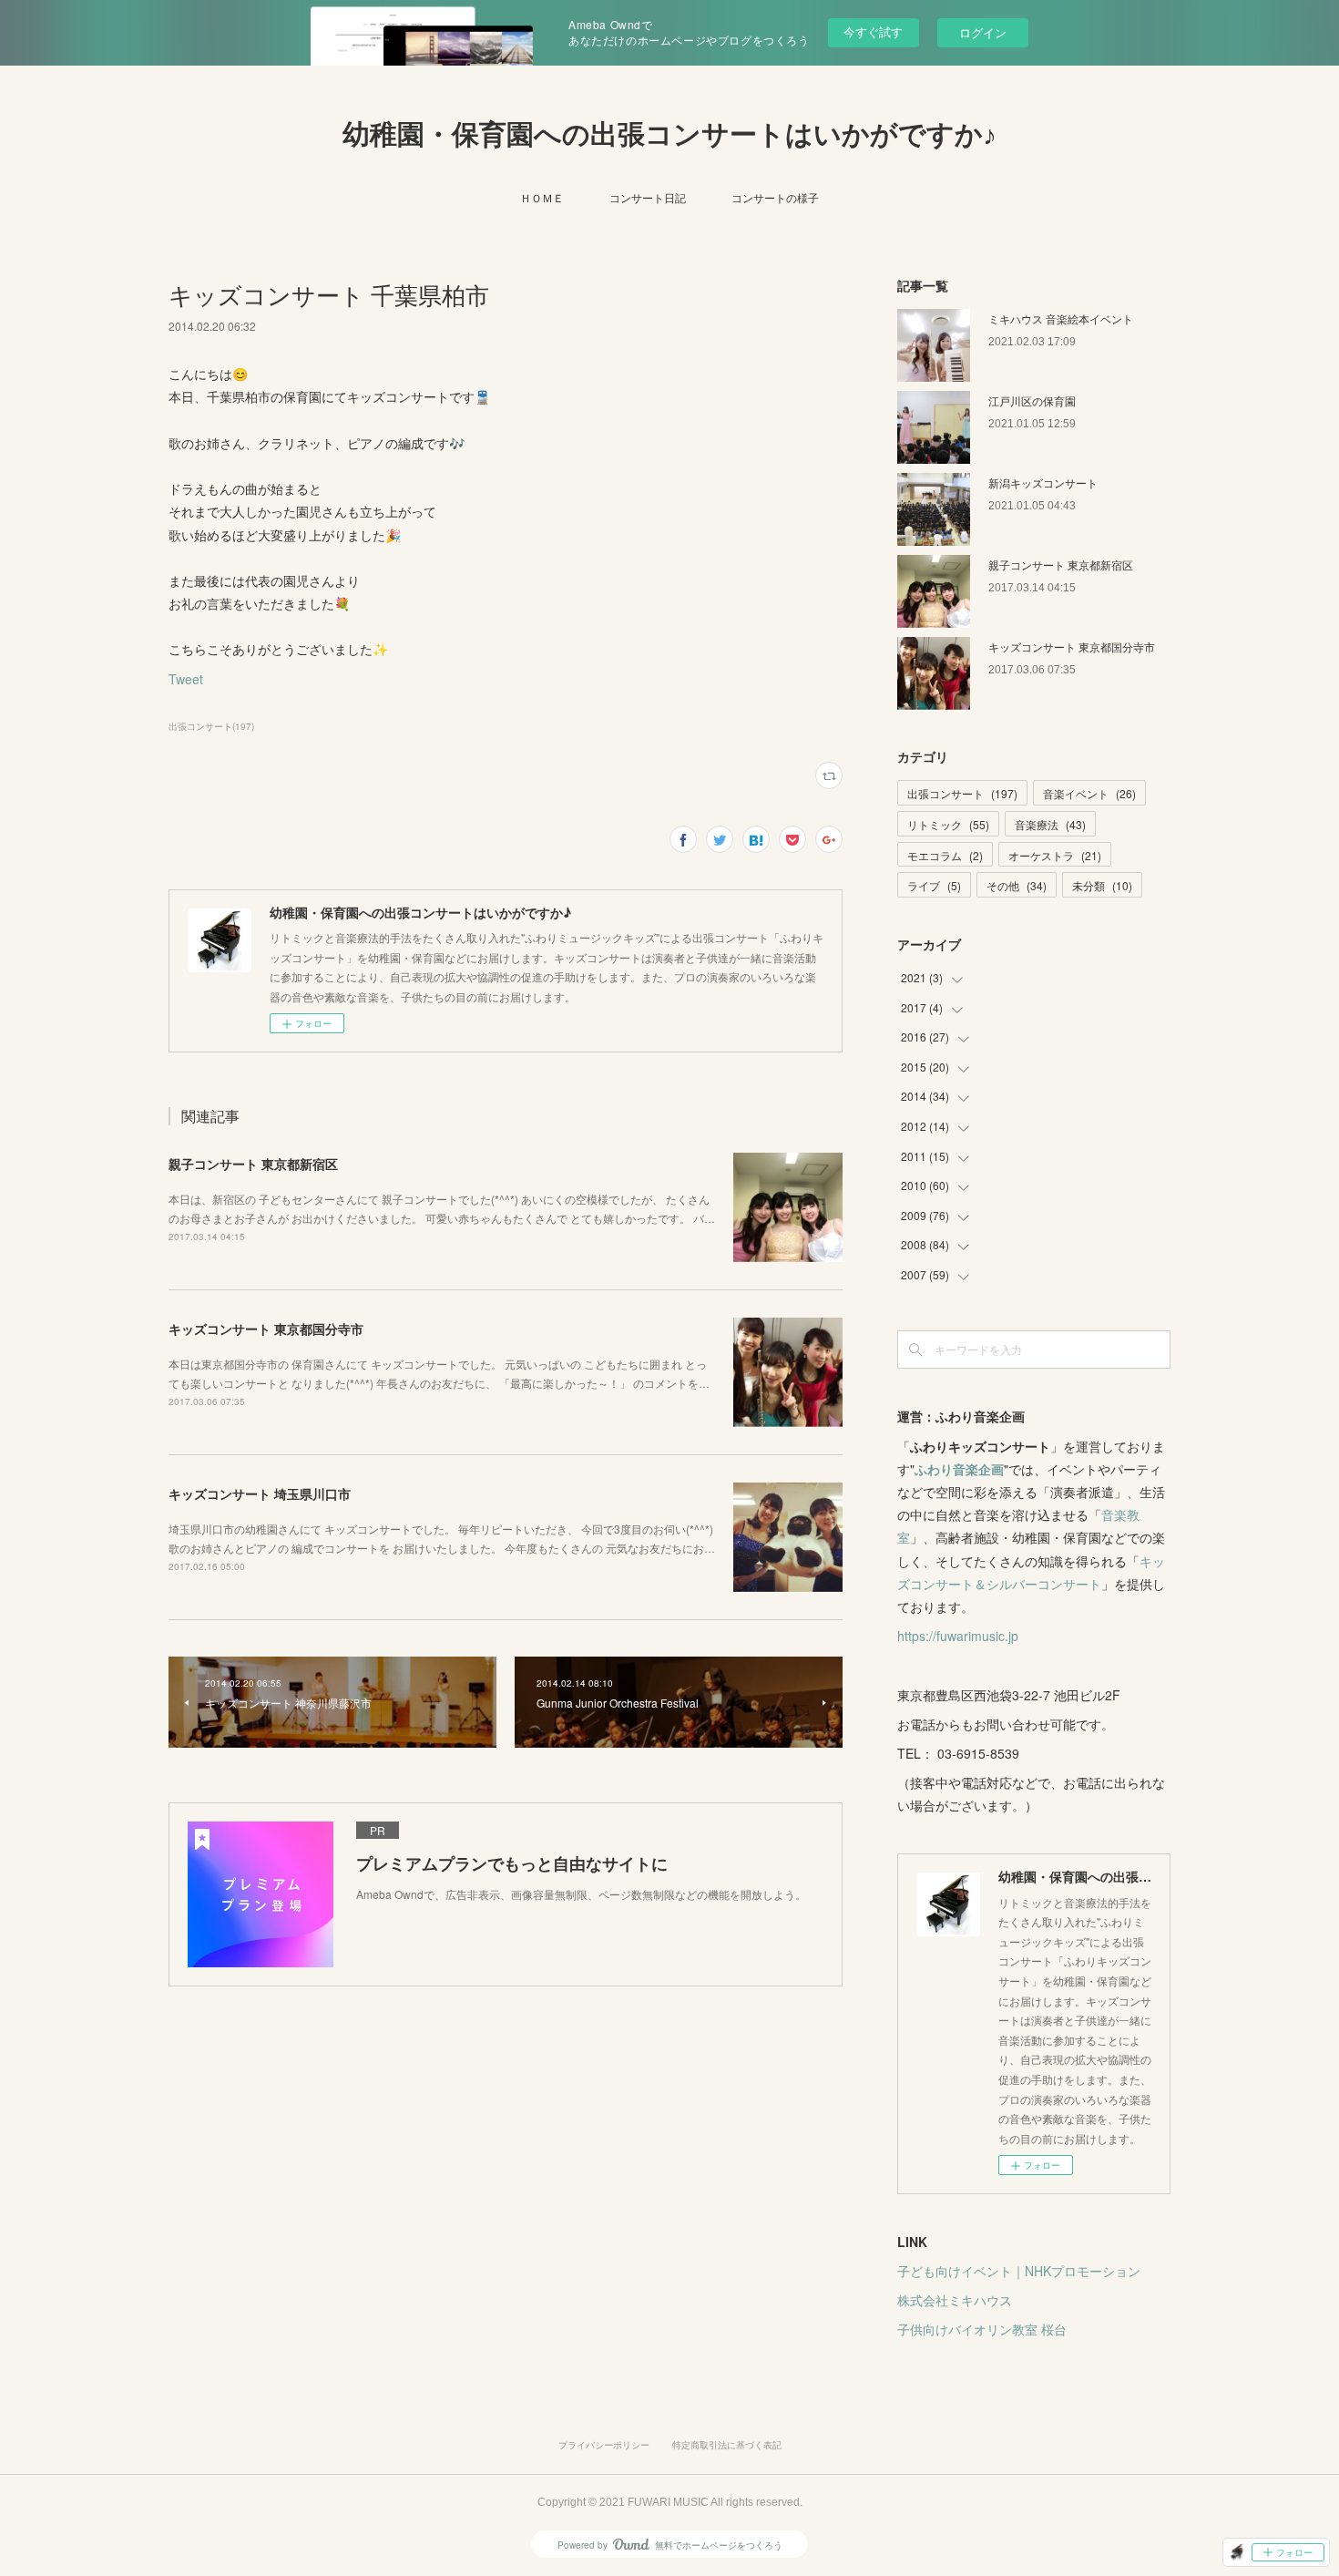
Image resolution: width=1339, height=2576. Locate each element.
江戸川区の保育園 (1032, 400)
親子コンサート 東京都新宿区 (253, 1164)
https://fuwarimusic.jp (958, 1636)
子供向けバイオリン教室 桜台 (982, 2329)
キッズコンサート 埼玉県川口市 (260, 1493)
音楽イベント (1089, 793)
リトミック (948, 824)
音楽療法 (1050, 824)
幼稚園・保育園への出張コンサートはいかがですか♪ (669, 134)
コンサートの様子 (775, 197)
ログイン (983, 32)
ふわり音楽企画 (959, 1469)
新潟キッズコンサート (1043, 482)
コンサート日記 (648, 197)
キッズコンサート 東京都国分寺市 (266, 1329)
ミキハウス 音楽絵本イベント (1061, 318)
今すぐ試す (873, 31)
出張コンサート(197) (211, 726)
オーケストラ (1055, 855)
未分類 (1102, 885)
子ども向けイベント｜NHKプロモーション (1019, 2271)
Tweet (186, 679)
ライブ (934, 885)
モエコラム (945, 855)
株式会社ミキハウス (955, 2300)
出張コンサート (962, 793)
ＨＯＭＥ (542, 197)
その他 (1017, 885)
